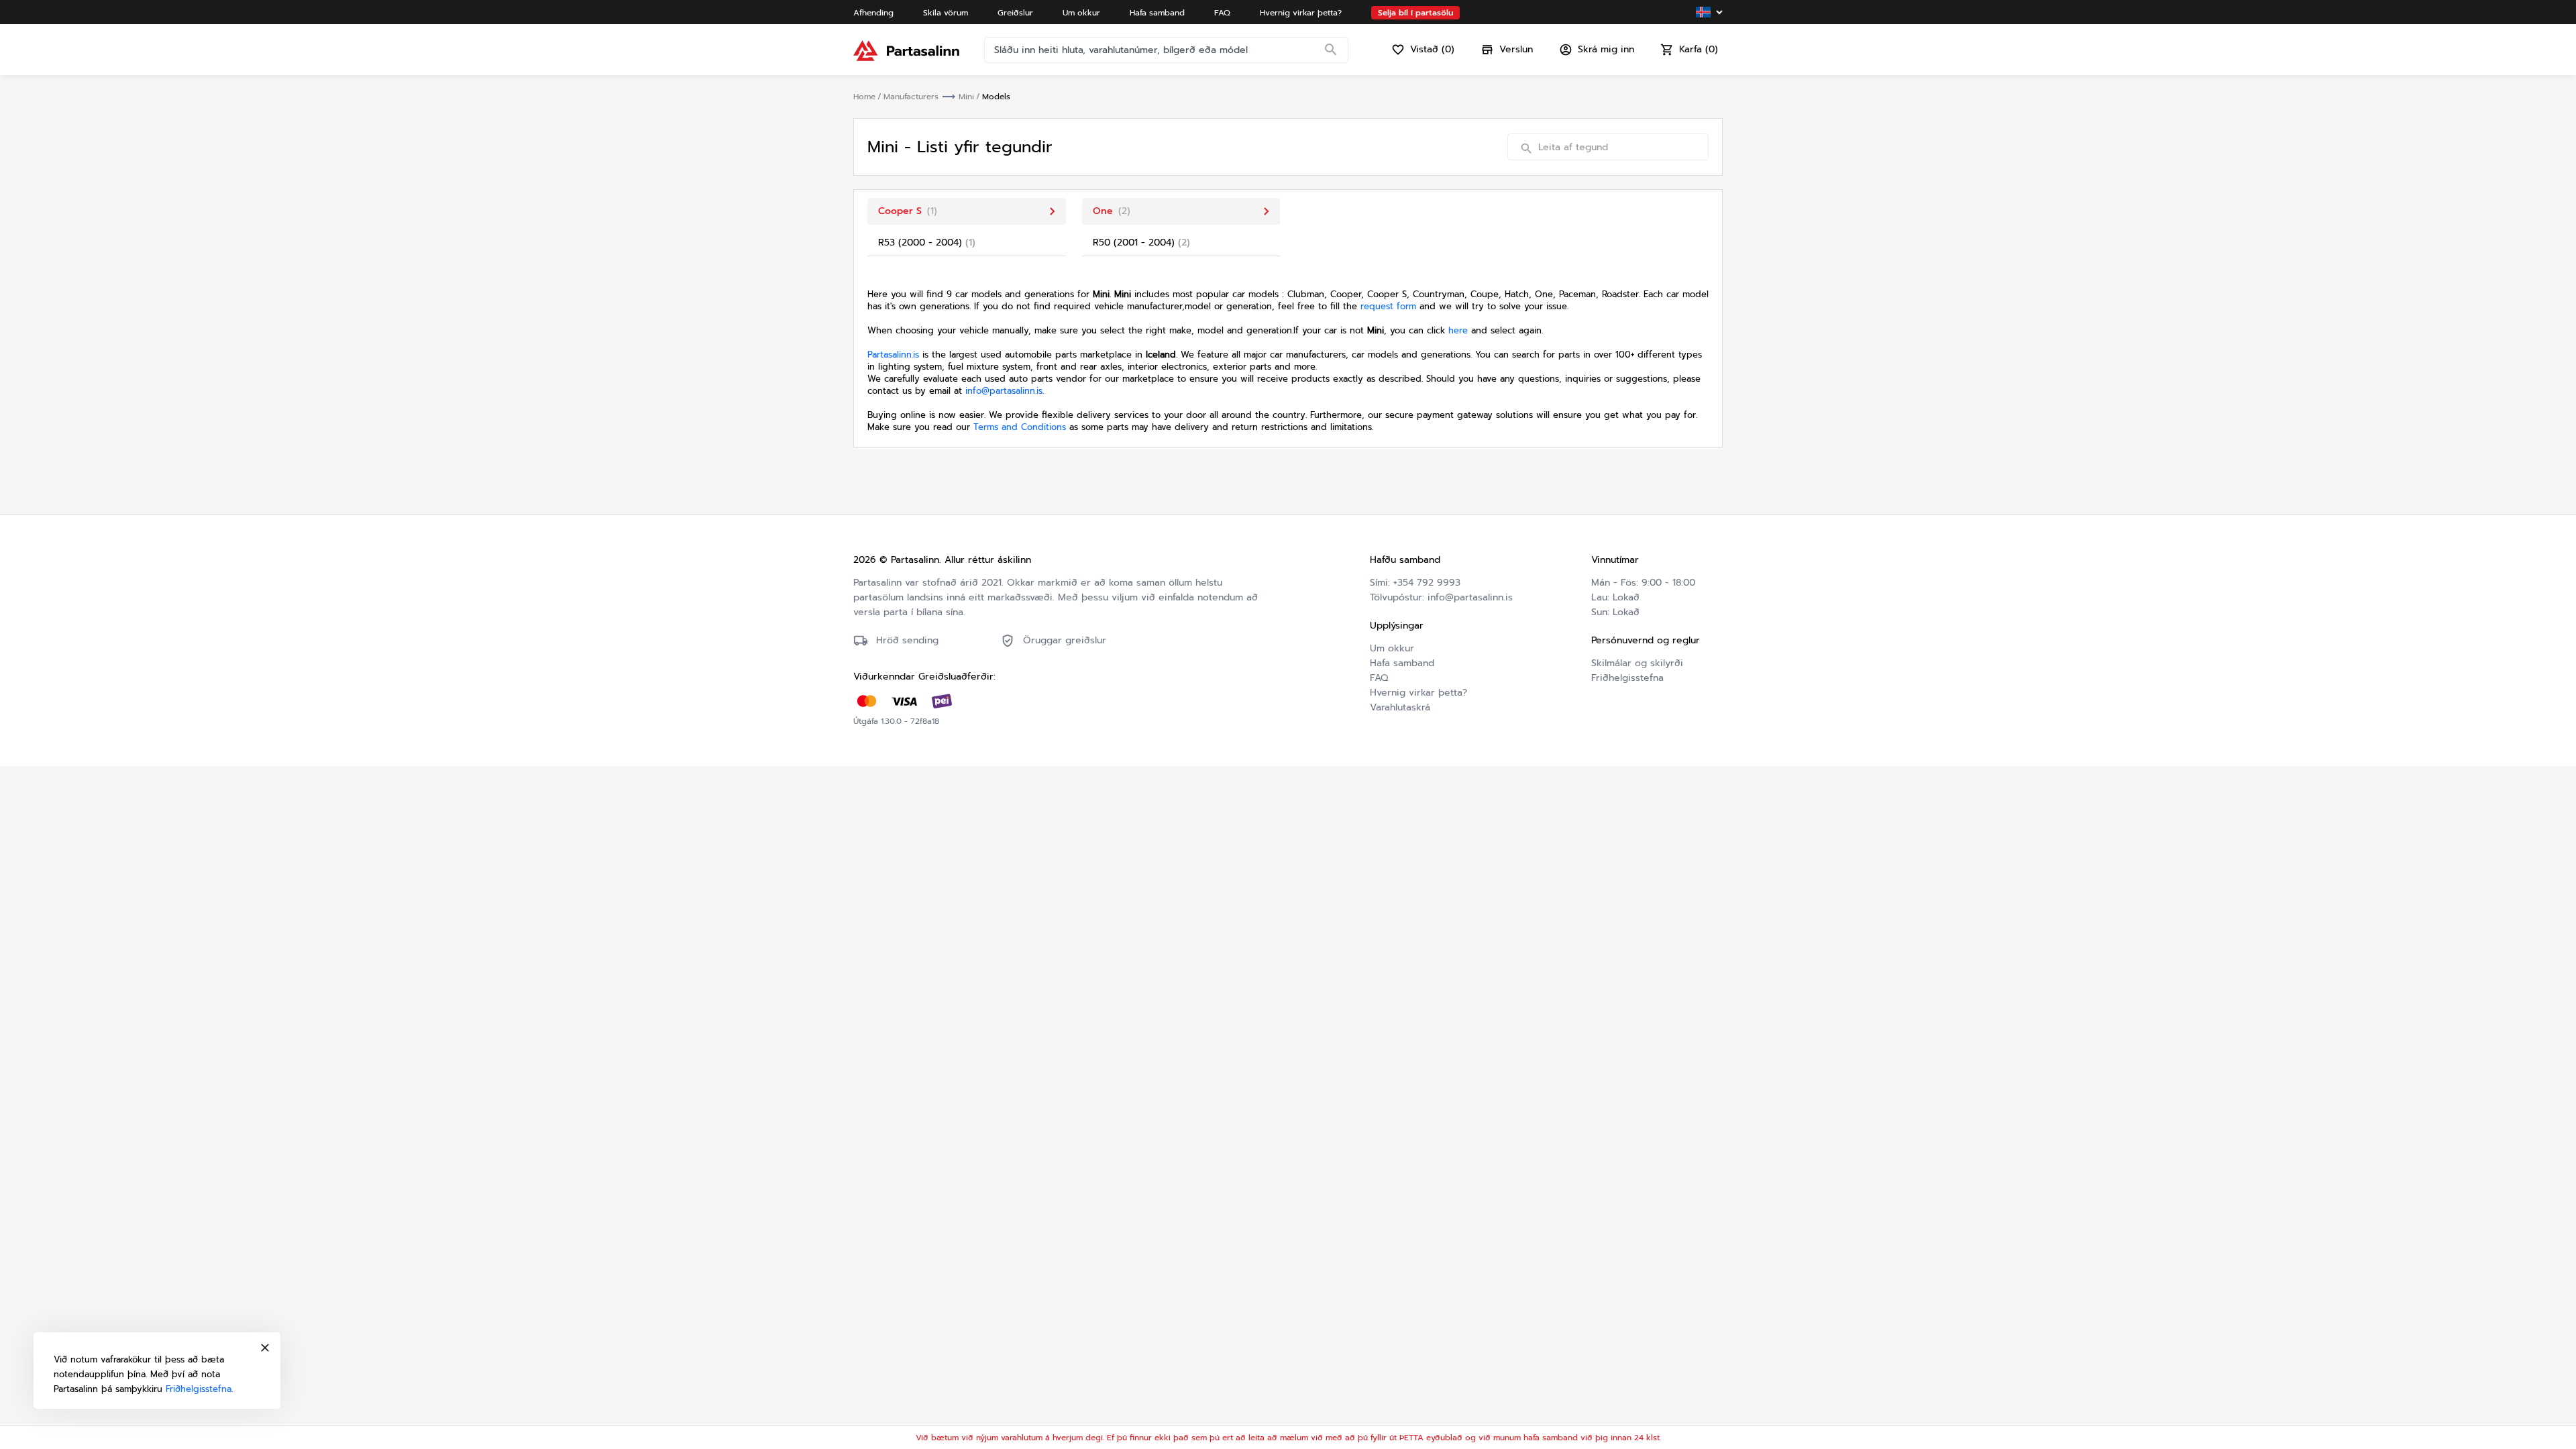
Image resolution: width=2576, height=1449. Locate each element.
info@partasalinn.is (1004, 391)
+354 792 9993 (1427, 583)
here (1458, 330)
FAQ (1379, 678)
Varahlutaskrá (1400, 707)
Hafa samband (1402, 663)
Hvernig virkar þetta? (1418, 693)
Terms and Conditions (1020, 427)
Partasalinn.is (893, 355)
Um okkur (1392, 648)
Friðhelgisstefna (1627, 678)
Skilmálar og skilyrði (1637, 663)
